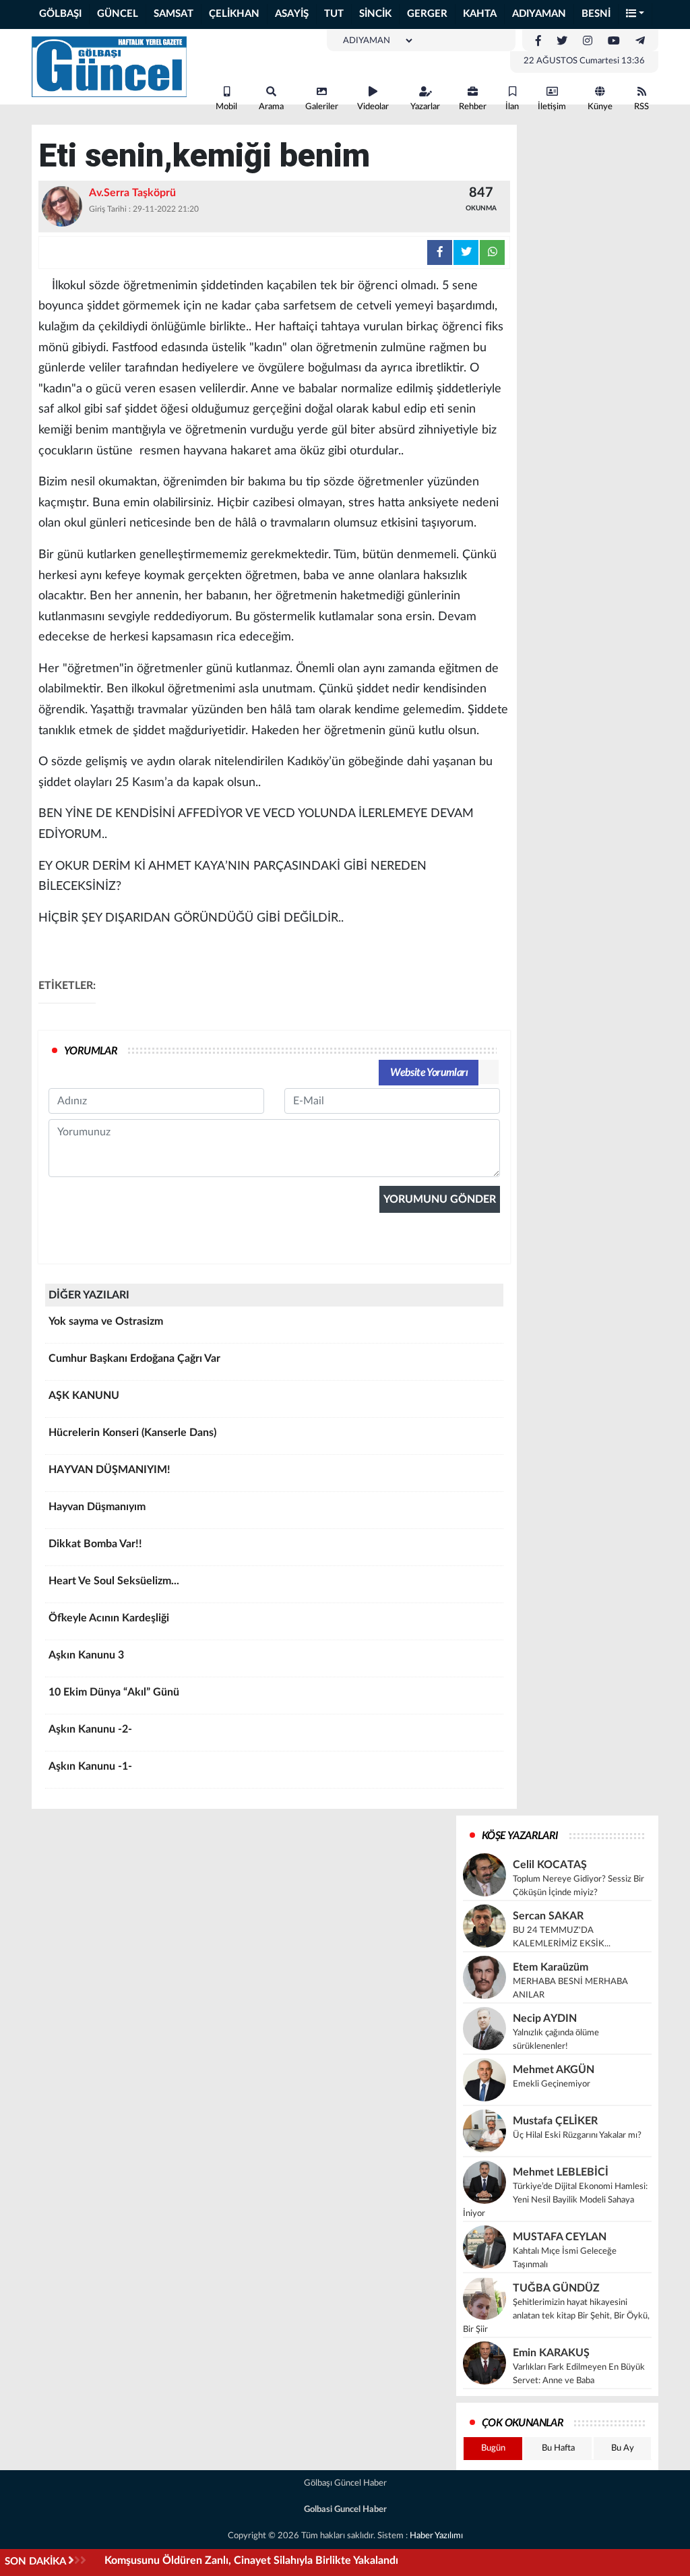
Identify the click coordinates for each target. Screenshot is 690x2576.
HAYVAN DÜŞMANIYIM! (109, 1470)
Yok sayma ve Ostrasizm (106, 1321)
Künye (600, 107)
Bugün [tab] (493, 2448)
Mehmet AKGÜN (554, 2070)
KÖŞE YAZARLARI (520, 1836)
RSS (641, 107)
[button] (635, 14)
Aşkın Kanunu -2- (90, 1729)
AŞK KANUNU (84, 1396)
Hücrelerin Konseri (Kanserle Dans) (132, 1433)
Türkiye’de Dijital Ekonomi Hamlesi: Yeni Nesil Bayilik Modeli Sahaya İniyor (555, 2200)
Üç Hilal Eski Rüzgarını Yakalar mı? (577, 2135)
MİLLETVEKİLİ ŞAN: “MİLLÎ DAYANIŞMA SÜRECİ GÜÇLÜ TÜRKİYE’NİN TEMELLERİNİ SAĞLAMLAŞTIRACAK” (372, 2560)
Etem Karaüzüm (551, 1967)
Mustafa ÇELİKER (555, 2121)
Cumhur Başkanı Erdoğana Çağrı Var (134, 1358)
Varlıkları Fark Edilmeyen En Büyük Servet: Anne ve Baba (579, 2374)
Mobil (226, 107)
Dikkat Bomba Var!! (95, 1544)
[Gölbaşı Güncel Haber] (109, 66)
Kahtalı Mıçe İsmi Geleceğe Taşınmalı (565, 2258)
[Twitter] (562, 41)
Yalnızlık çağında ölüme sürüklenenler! (556, 2040)
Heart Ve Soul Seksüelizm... (114, 1581)
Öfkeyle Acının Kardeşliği (109, 1618)
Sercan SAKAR (548, 1916)
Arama (271, 107)
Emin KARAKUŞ (551, 2353)
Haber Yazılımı (436, 2536)
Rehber (473, 107)
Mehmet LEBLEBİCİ (561, 2172)
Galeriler (322, 107)
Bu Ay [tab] (623, 2448)
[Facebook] (538, 41)
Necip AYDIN (545, 2018)
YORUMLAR (91, 1051)
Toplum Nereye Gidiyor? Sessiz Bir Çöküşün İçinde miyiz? (578, 1886)
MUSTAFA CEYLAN (560, 2237)
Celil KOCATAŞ (550, 1865)
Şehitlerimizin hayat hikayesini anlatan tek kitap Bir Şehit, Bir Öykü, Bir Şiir (556, 2316)
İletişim (552, 107)
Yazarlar (425, 107)
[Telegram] (640, 41)
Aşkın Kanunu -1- (90, 1766)
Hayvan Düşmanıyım (97, 1507)
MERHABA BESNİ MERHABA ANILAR (570, 1988)
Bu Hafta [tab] (558, 2448)
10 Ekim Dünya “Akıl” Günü (114, 1692)
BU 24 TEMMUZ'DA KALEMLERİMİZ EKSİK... (562, 1937)
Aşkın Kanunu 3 (86, 1655)
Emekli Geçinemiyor (552, 2084)
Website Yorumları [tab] (429, 1073)
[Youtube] (614, 41)
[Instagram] (588, 41)
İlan (512, 107)
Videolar (373, 107)
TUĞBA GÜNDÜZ (556, 2288)
